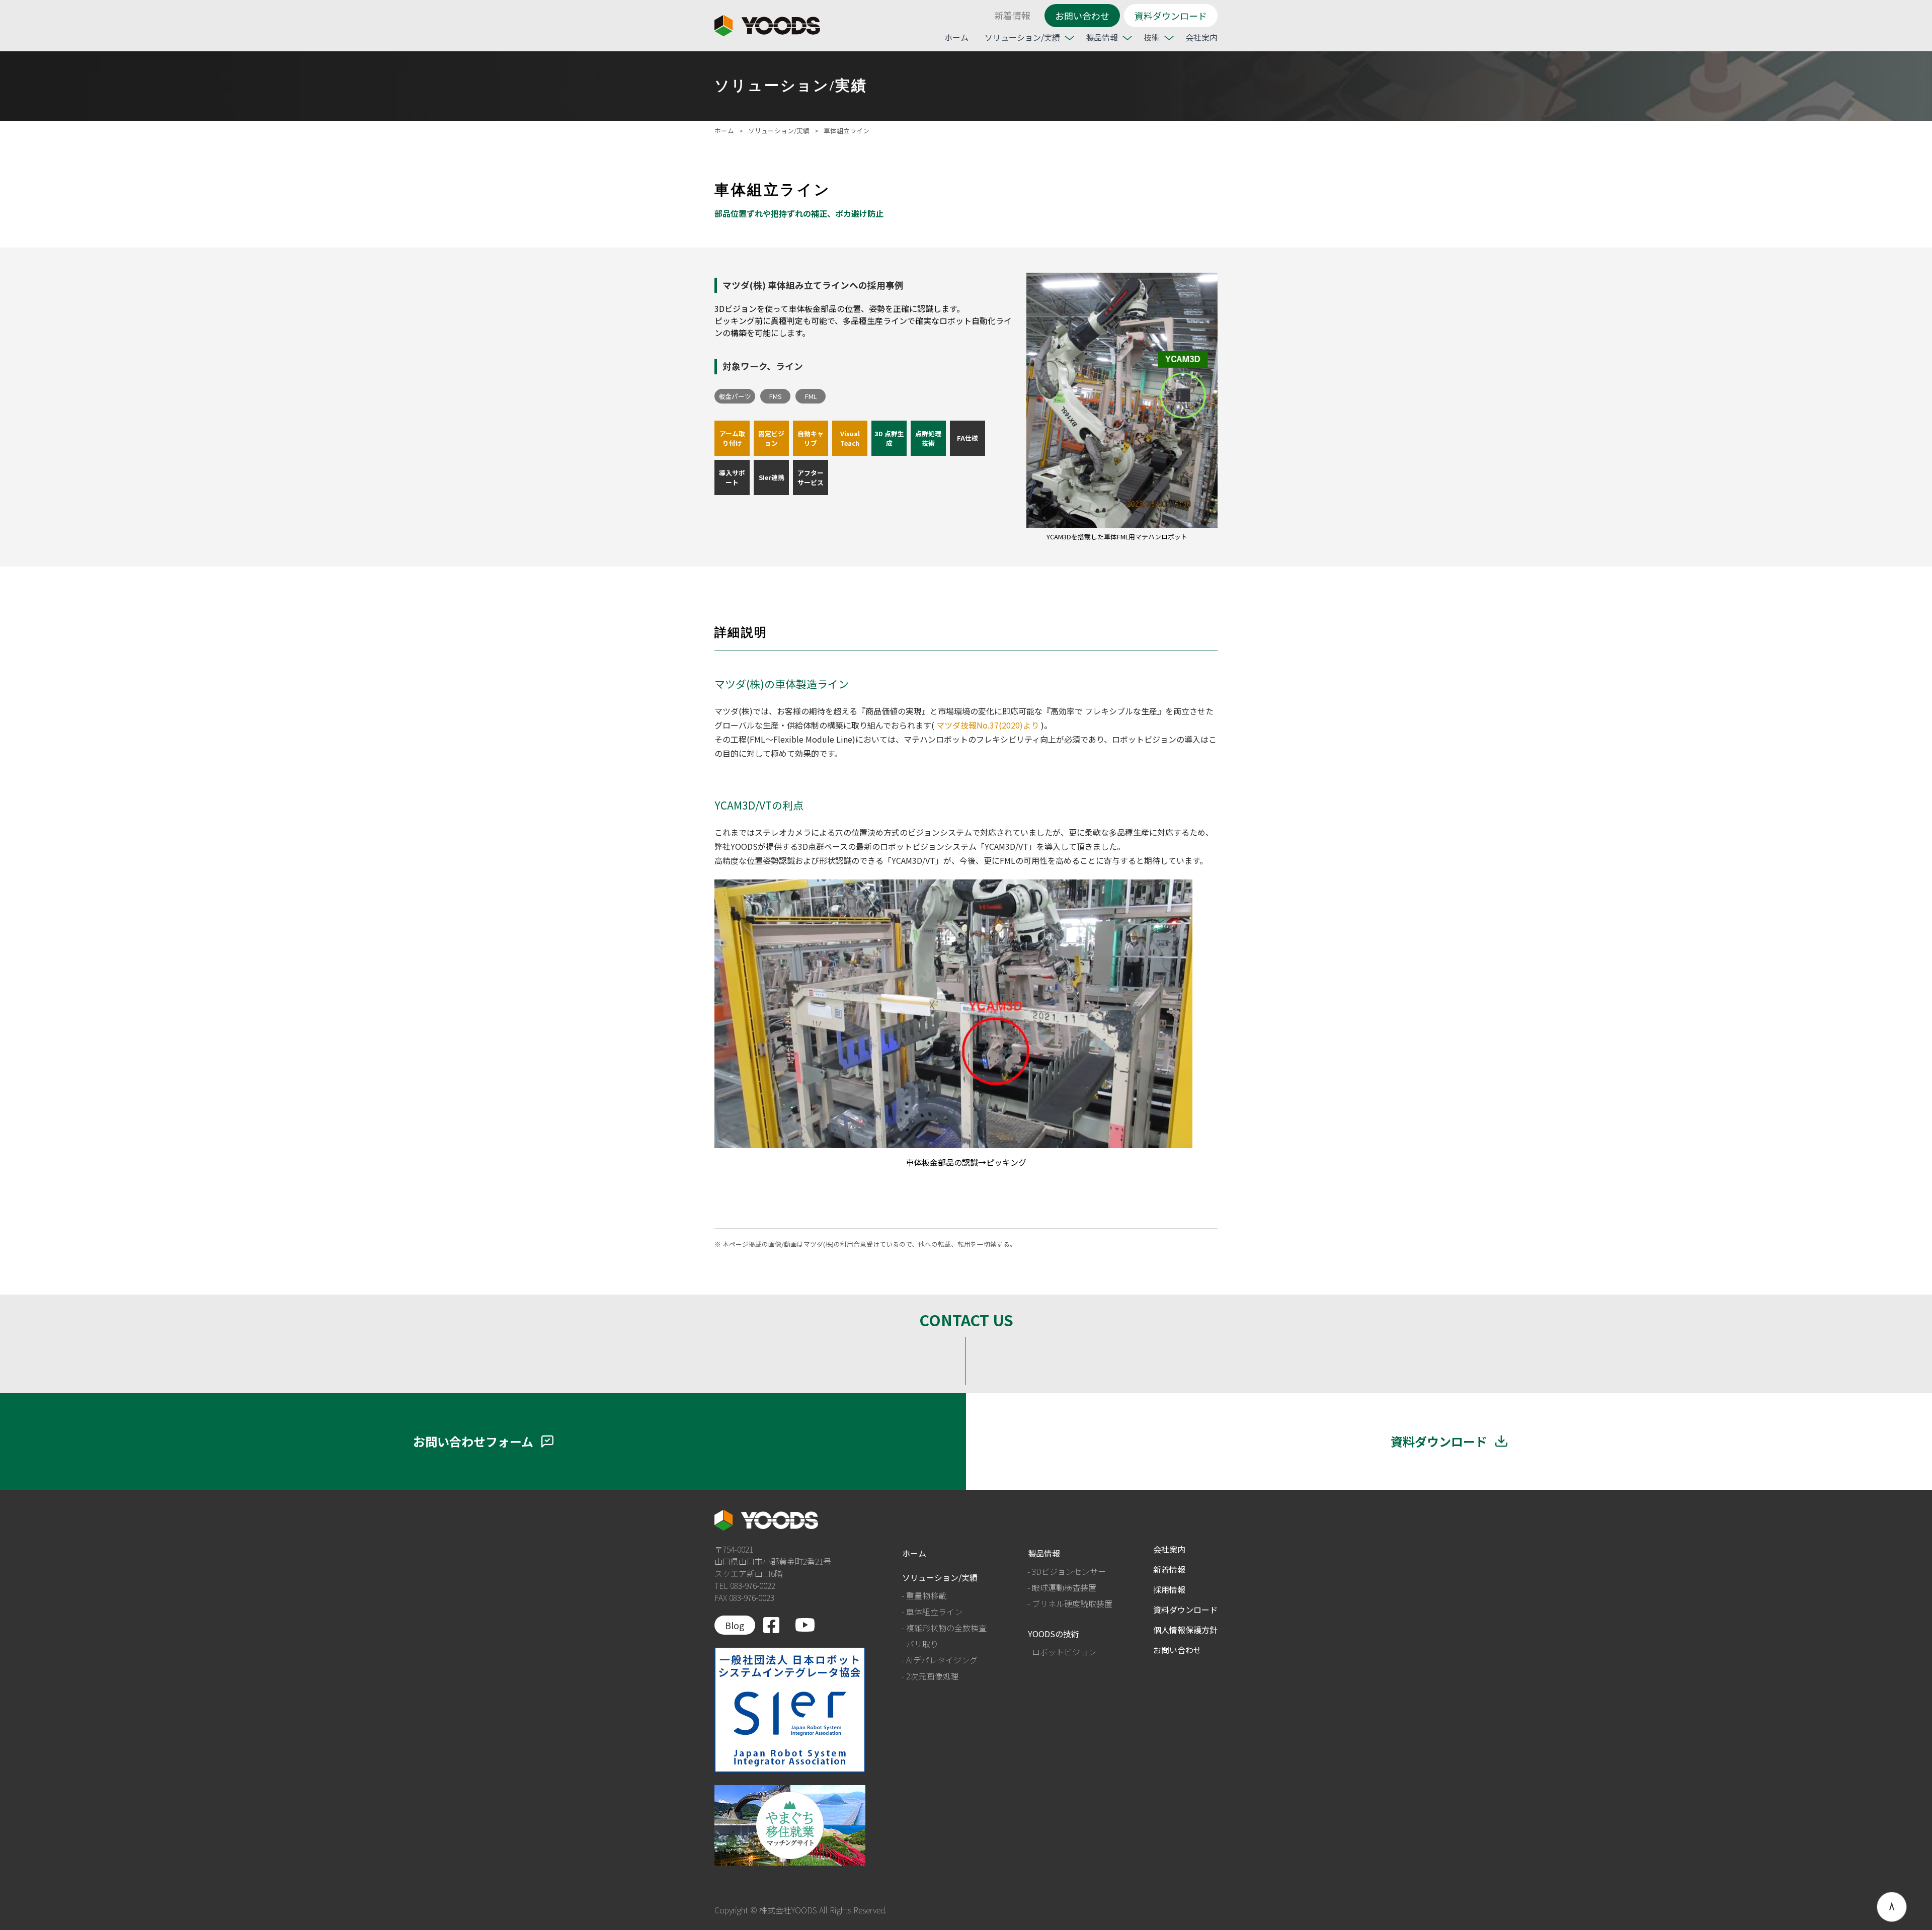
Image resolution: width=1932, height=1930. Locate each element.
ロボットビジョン (1064, 1652)
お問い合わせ (1082, 16)
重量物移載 (926, 1595)
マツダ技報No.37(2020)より (988, 725)
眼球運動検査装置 (1064, 1587)
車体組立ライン (934, 1612)
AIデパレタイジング (942, 1660)
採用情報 (1169, 1589)
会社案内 (1201, 37)
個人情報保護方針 (1185, 1630)
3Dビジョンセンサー (1069, 1571)
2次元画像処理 (932, 1676)
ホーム (956, 37)
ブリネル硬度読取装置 (1072, 1603)
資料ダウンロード (1171, 16)
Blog (735, 1625)
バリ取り (922, 1644)
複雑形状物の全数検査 (946, 1628)
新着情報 (1012, 15)
